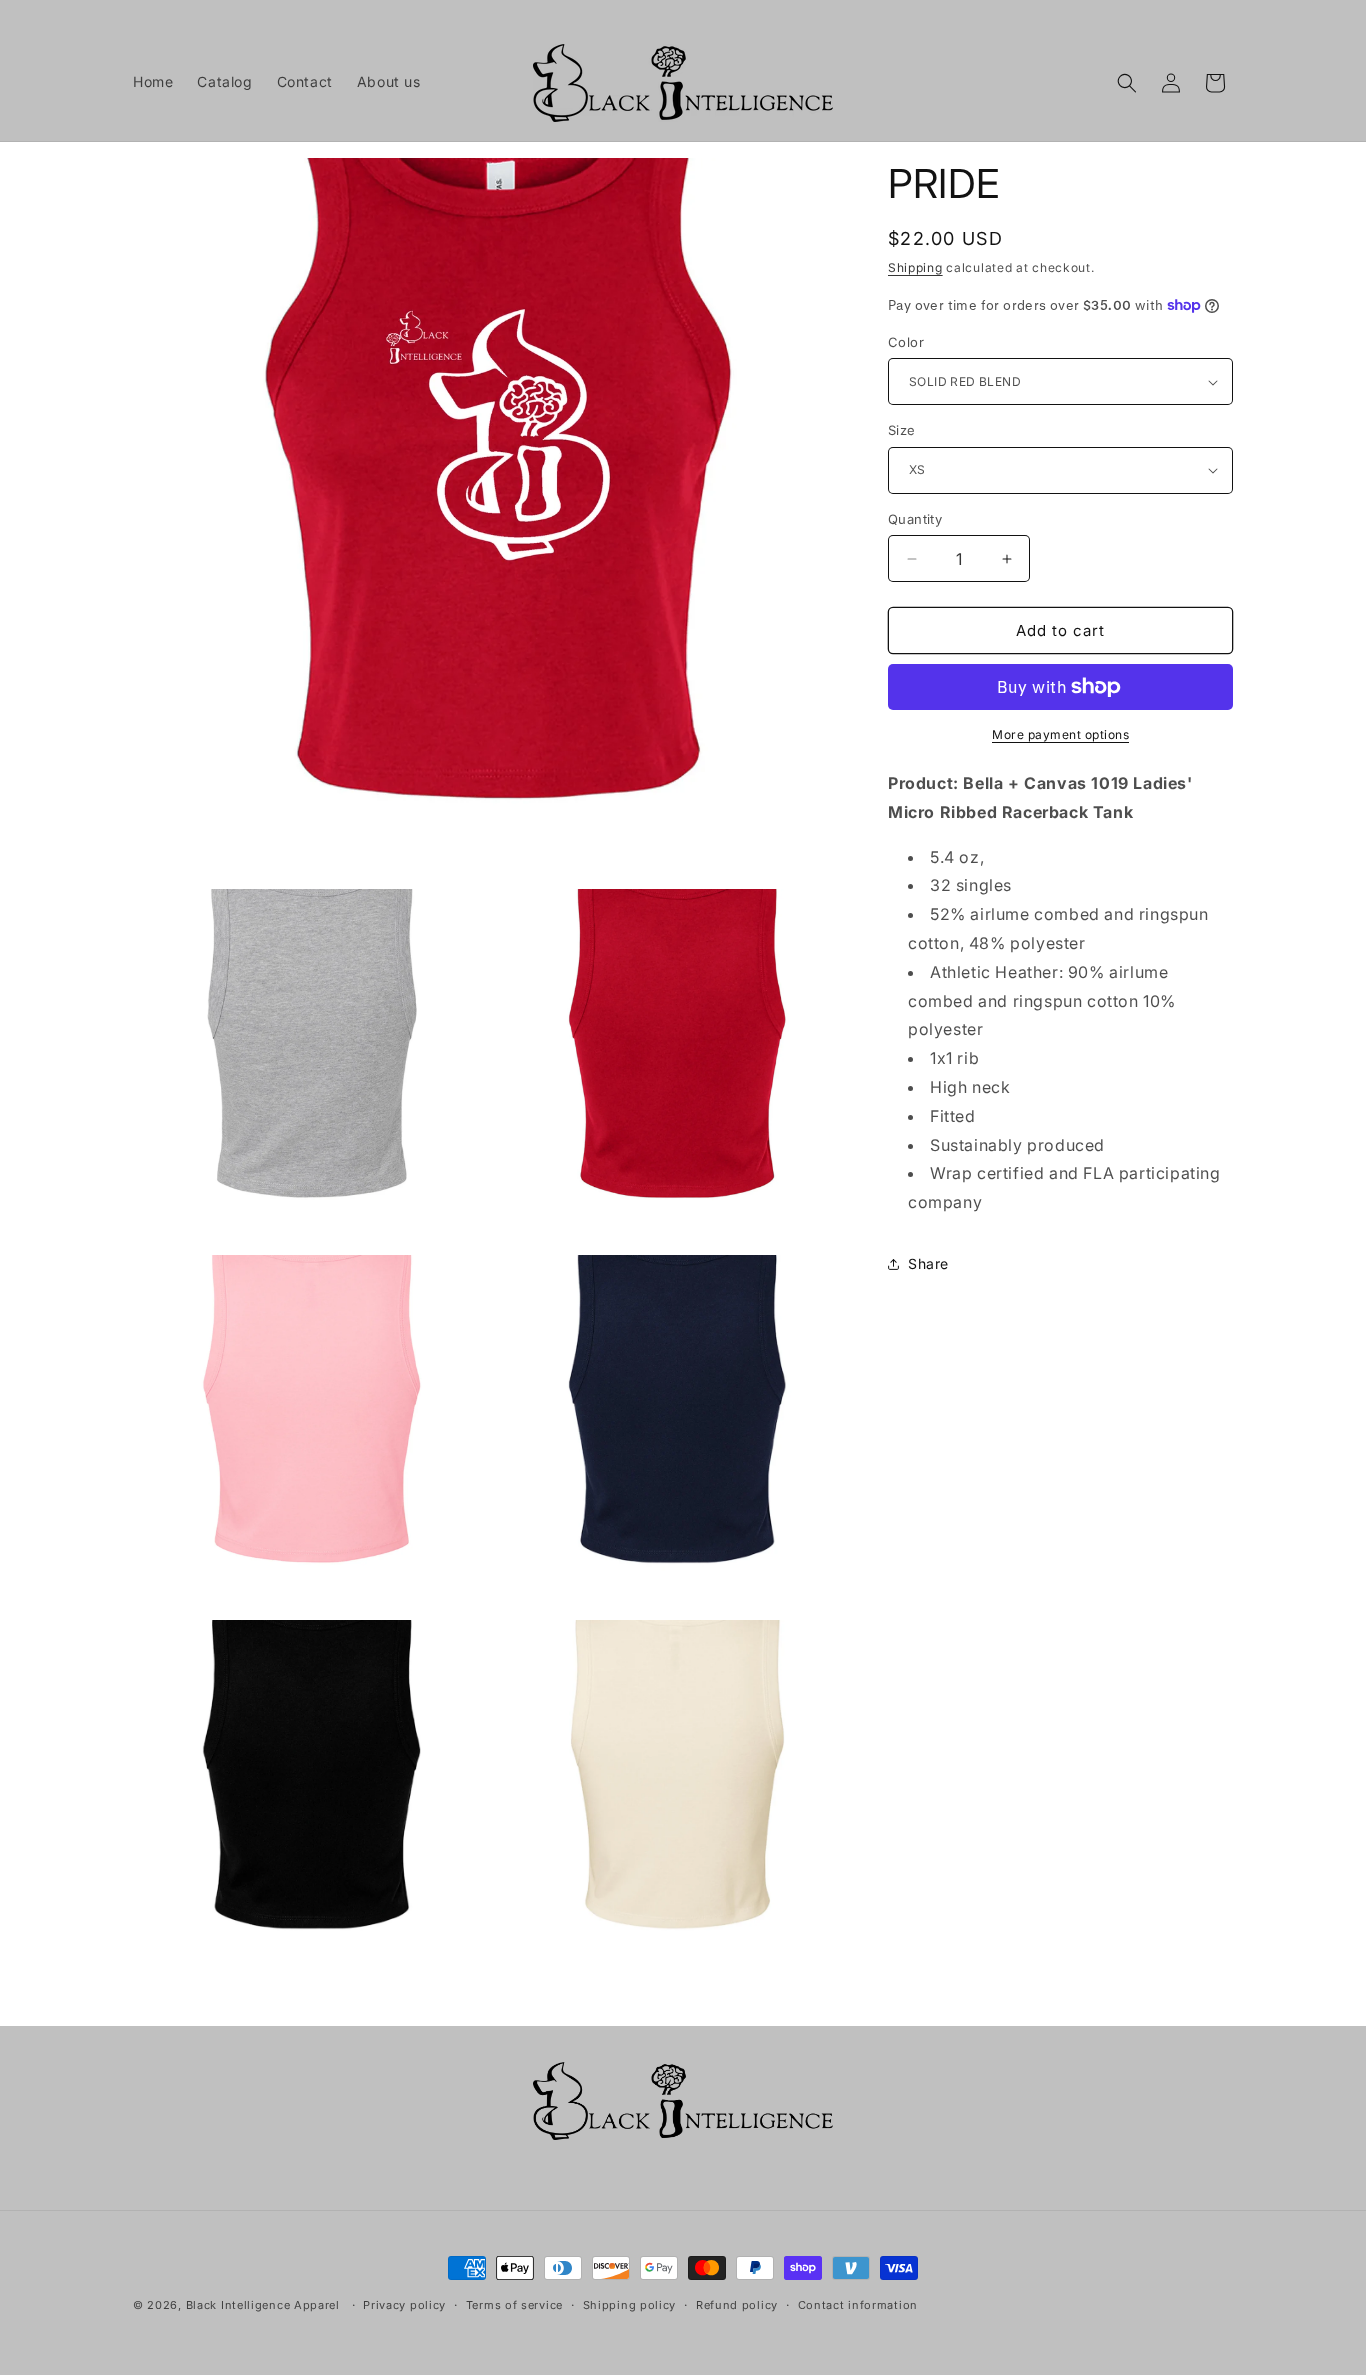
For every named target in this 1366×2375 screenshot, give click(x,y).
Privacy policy (404, 2305)
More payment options (1060, 734)
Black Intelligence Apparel (263, 2305)
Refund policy (737, 2305)
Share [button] (928, 1263)
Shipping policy (630, 2305)
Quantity (915, 519)
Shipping (915, 267)
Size (902, 430)
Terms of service (514, 2305)
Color (906, 342)
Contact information (858, 2305)
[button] (1127, 83)
